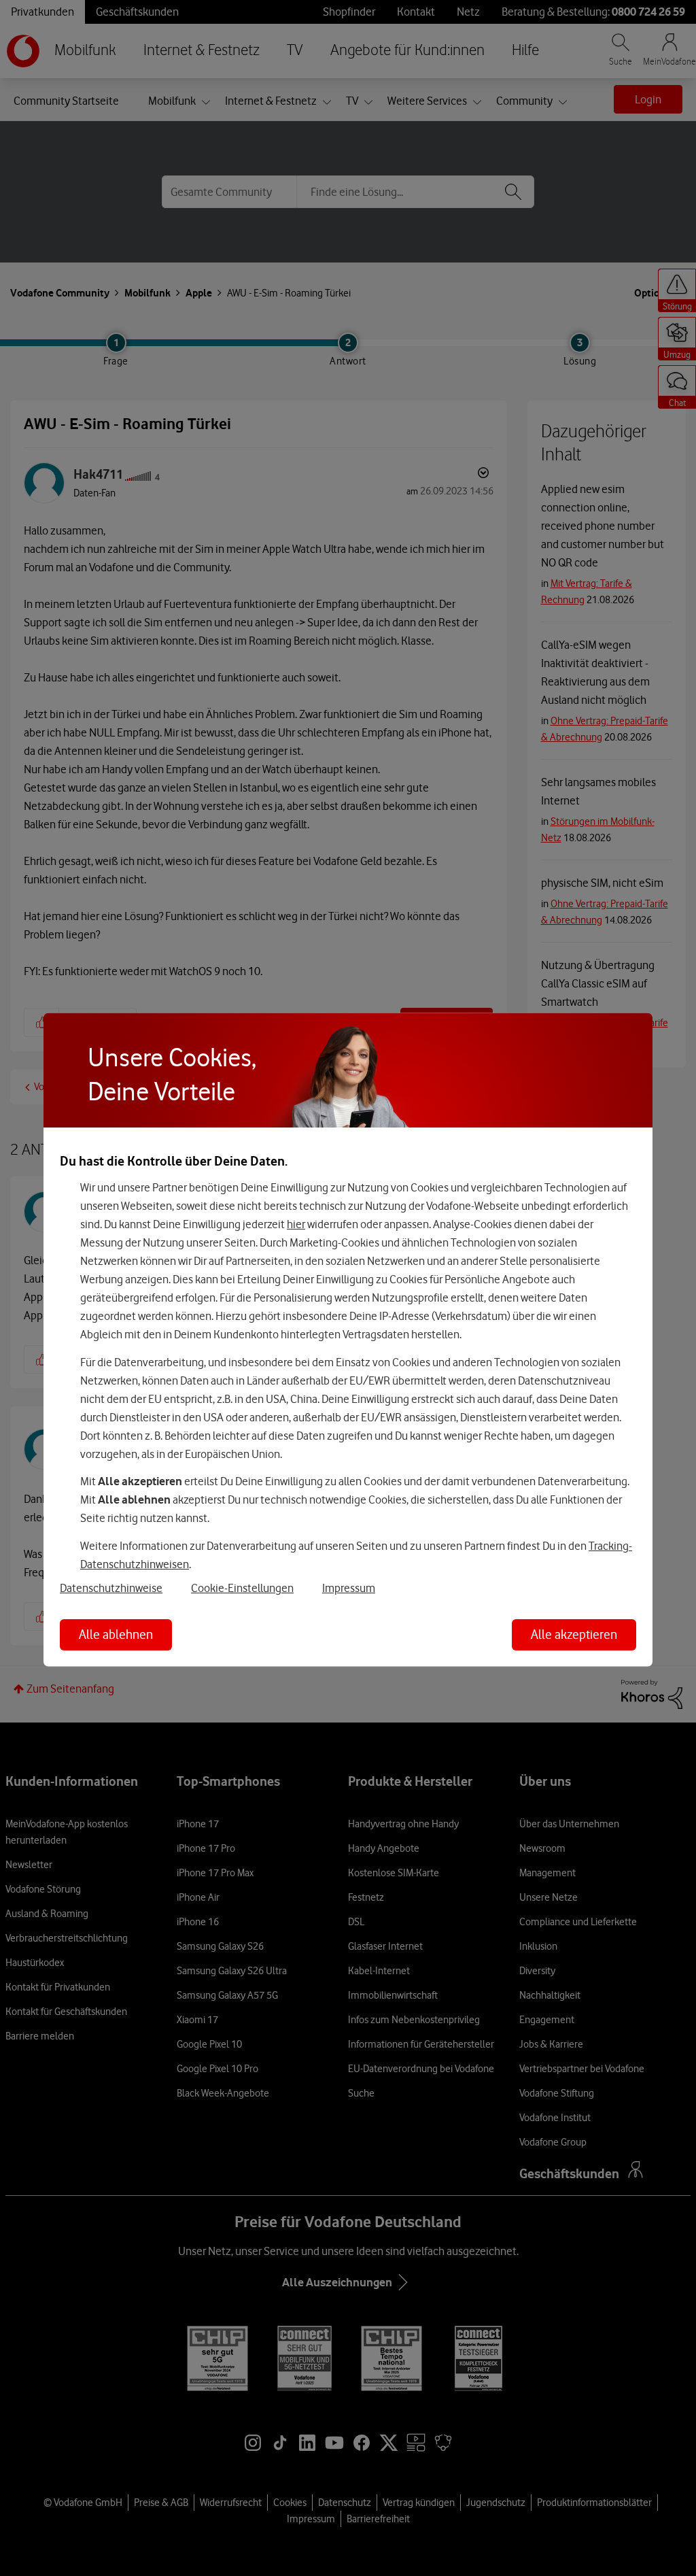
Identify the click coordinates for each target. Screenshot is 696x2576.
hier (296, 1224)
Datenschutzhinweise (111, 1587)
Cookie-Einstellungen (242, 1587)
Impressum (349, 1587)
